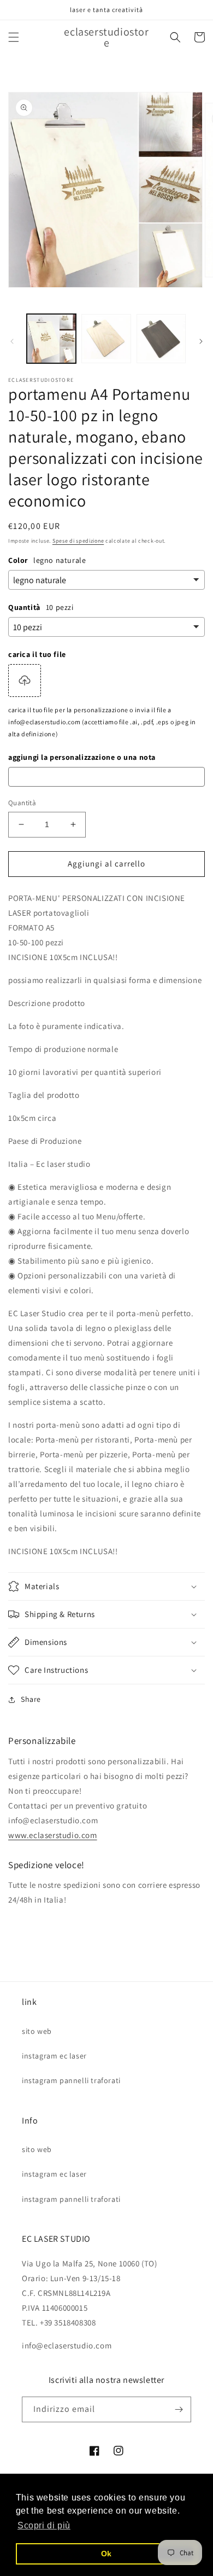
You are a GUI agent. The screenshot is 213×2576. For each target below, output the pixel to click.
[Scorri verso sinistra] (12, 341)
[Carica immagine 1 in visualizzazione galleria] (51, 339)
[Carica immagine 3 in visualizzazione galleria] (161, 339)
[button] (14, 37)
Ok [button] (106, 2554)
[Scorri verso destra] (201, 341)
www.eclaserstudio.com (53, 1835)
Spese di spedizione (78, 541)
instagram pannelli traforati (71, 2080)
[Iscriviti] (179, 2409)
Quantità (22, 803)
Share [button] (31, 1699)
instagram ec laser (54, 2056)
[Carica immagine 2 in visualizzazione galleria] (106, 339)
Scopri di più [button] (44, 2525)
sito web (37, 2031)
